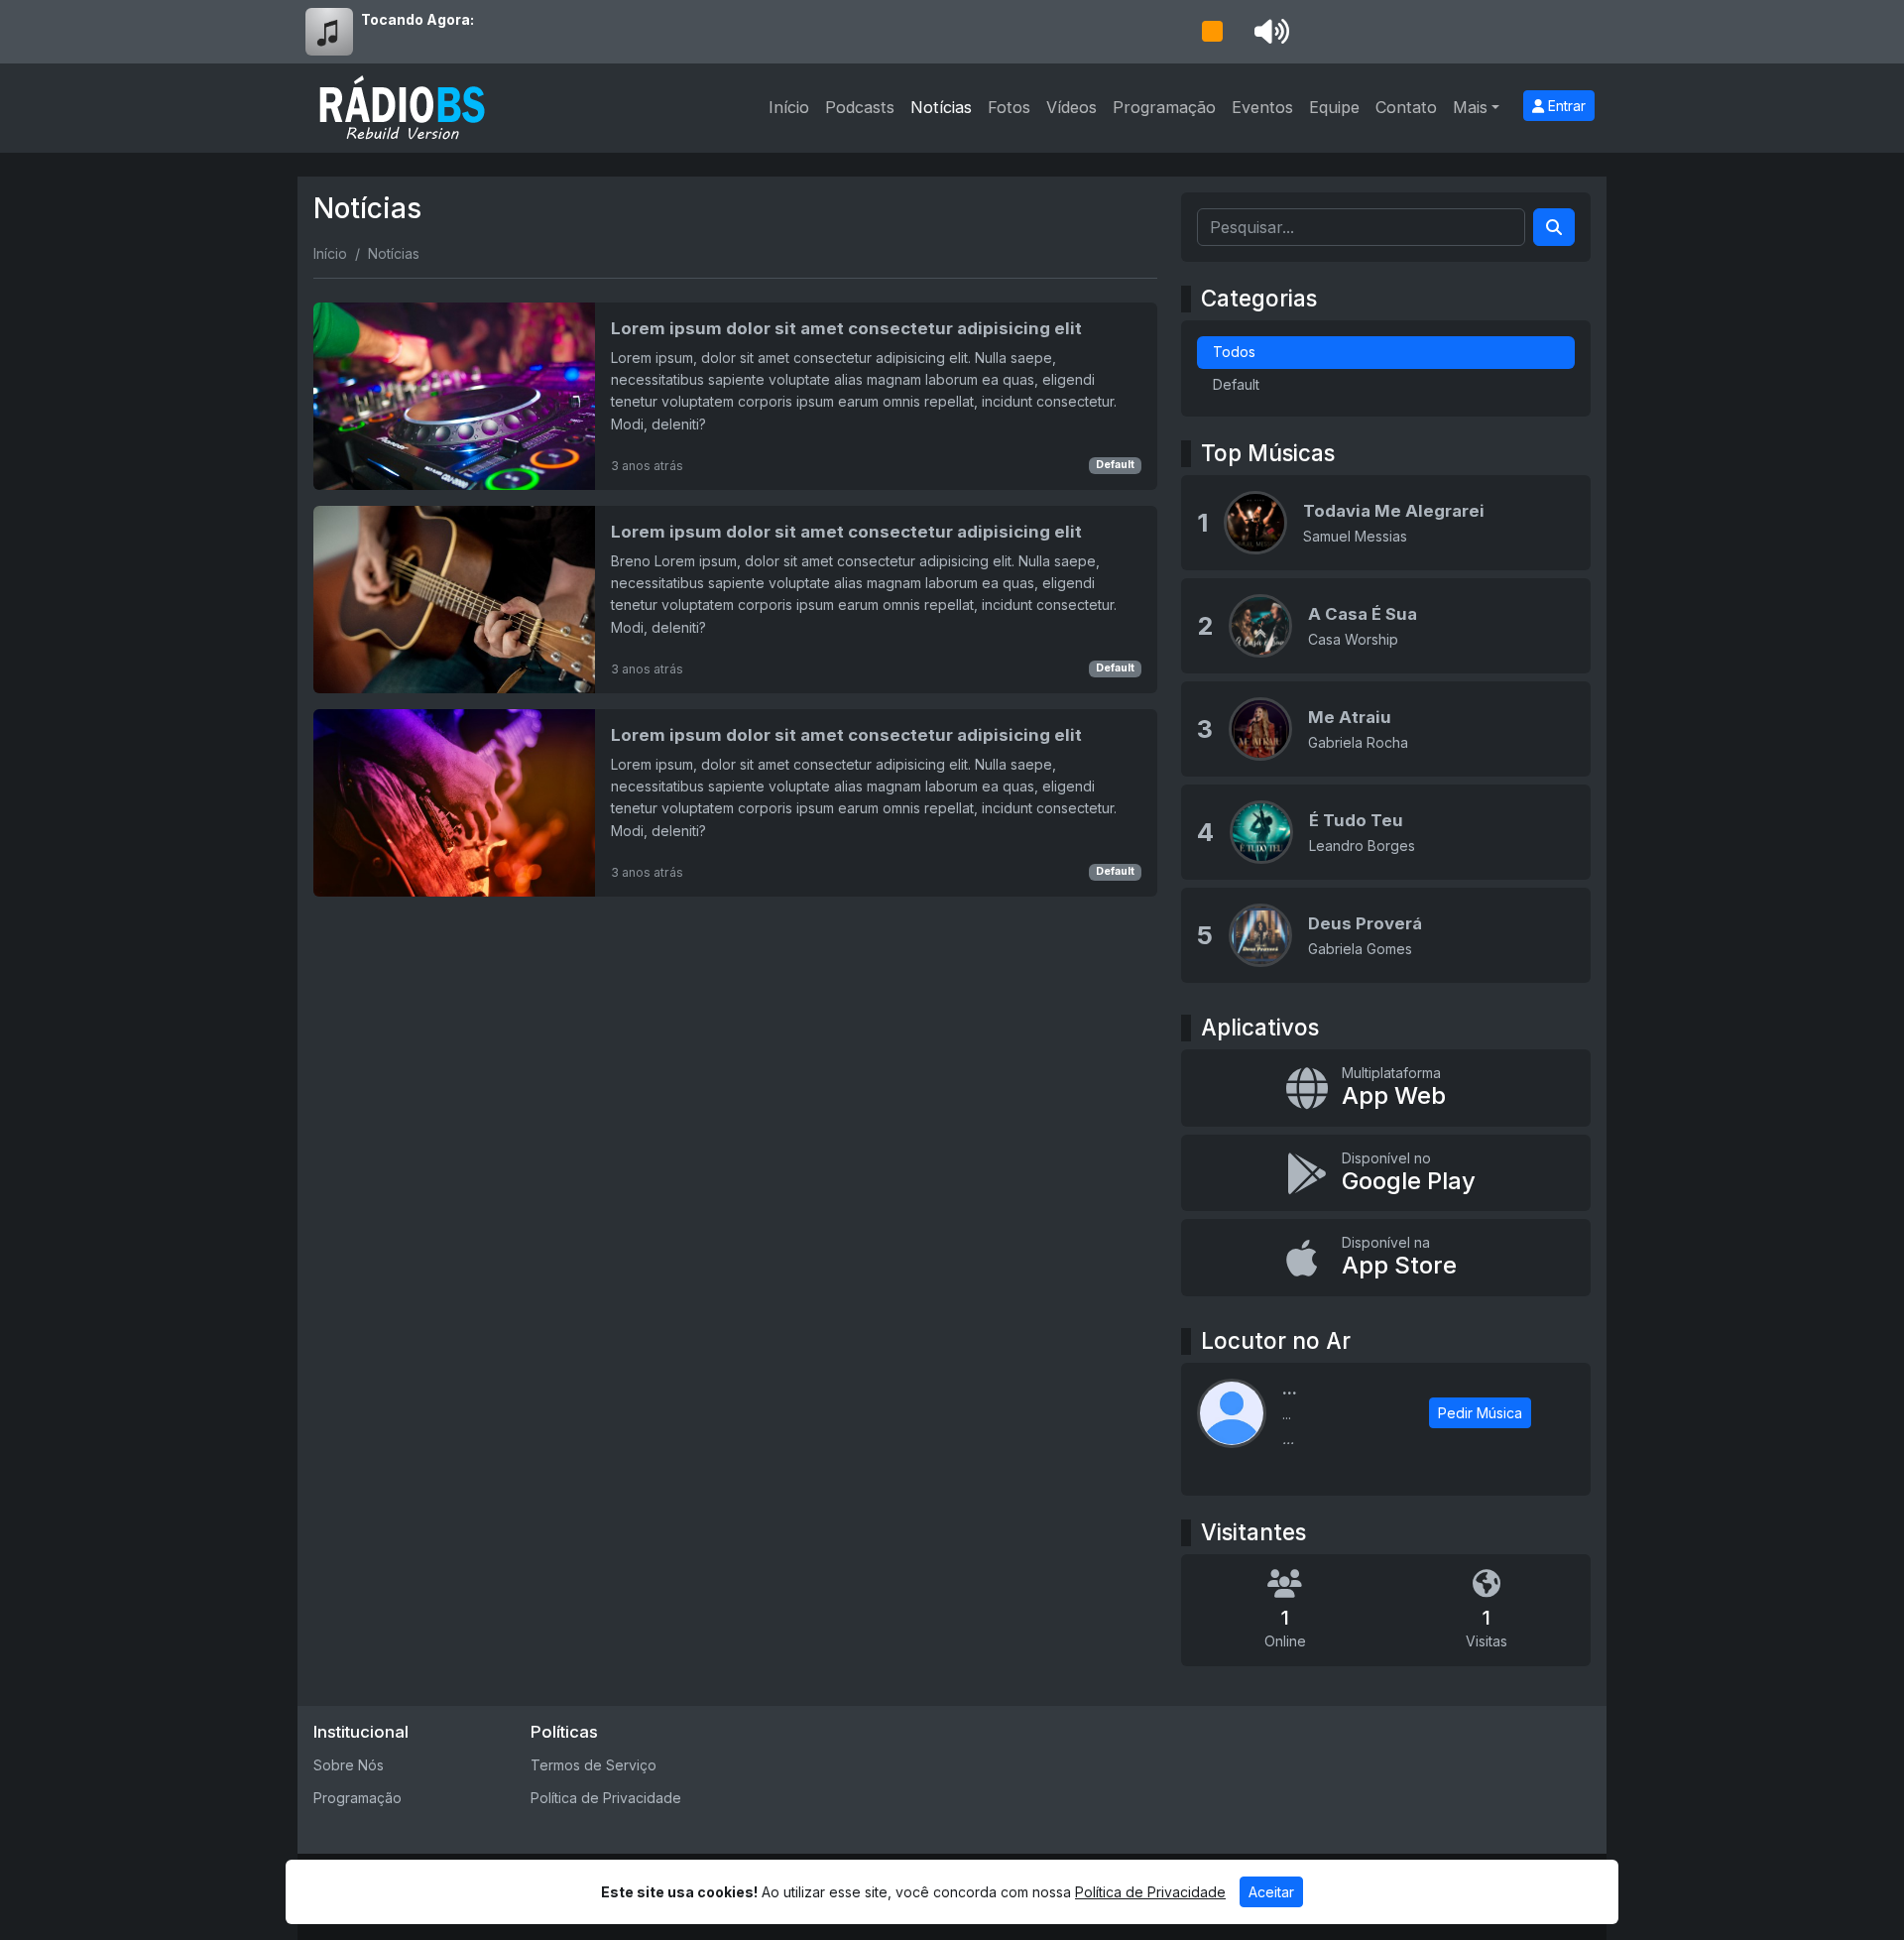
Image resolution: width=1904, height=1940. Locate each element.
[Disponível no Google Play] (1386, 1173)
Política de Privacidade (606, 1798)
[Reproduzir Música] (1255, 523)
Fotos (1009, 107)
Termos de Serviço (594, 1765)
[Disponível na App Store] (1386, 1258)
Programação (1164, 107)
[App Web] (1386, 1088)
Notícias (941, 107)
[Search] (1554, 227)
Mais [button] (1470, 107)
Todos (1234, 352)
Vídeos (1071, 107)
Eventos (1262, 107)
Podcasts (860, 107)
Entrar (1565, 106)
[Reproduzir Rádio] (1212, 32)
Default (1115, 465)
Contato (1406, 107)
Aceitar (1271, 1892)
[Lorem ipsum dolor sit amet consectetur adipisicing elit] (735, 396)
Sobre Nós (349, 1765)
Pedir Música (1480, 1413)
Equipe (1334, 107)
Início (789, 107)
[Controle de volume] (1268, 32)
